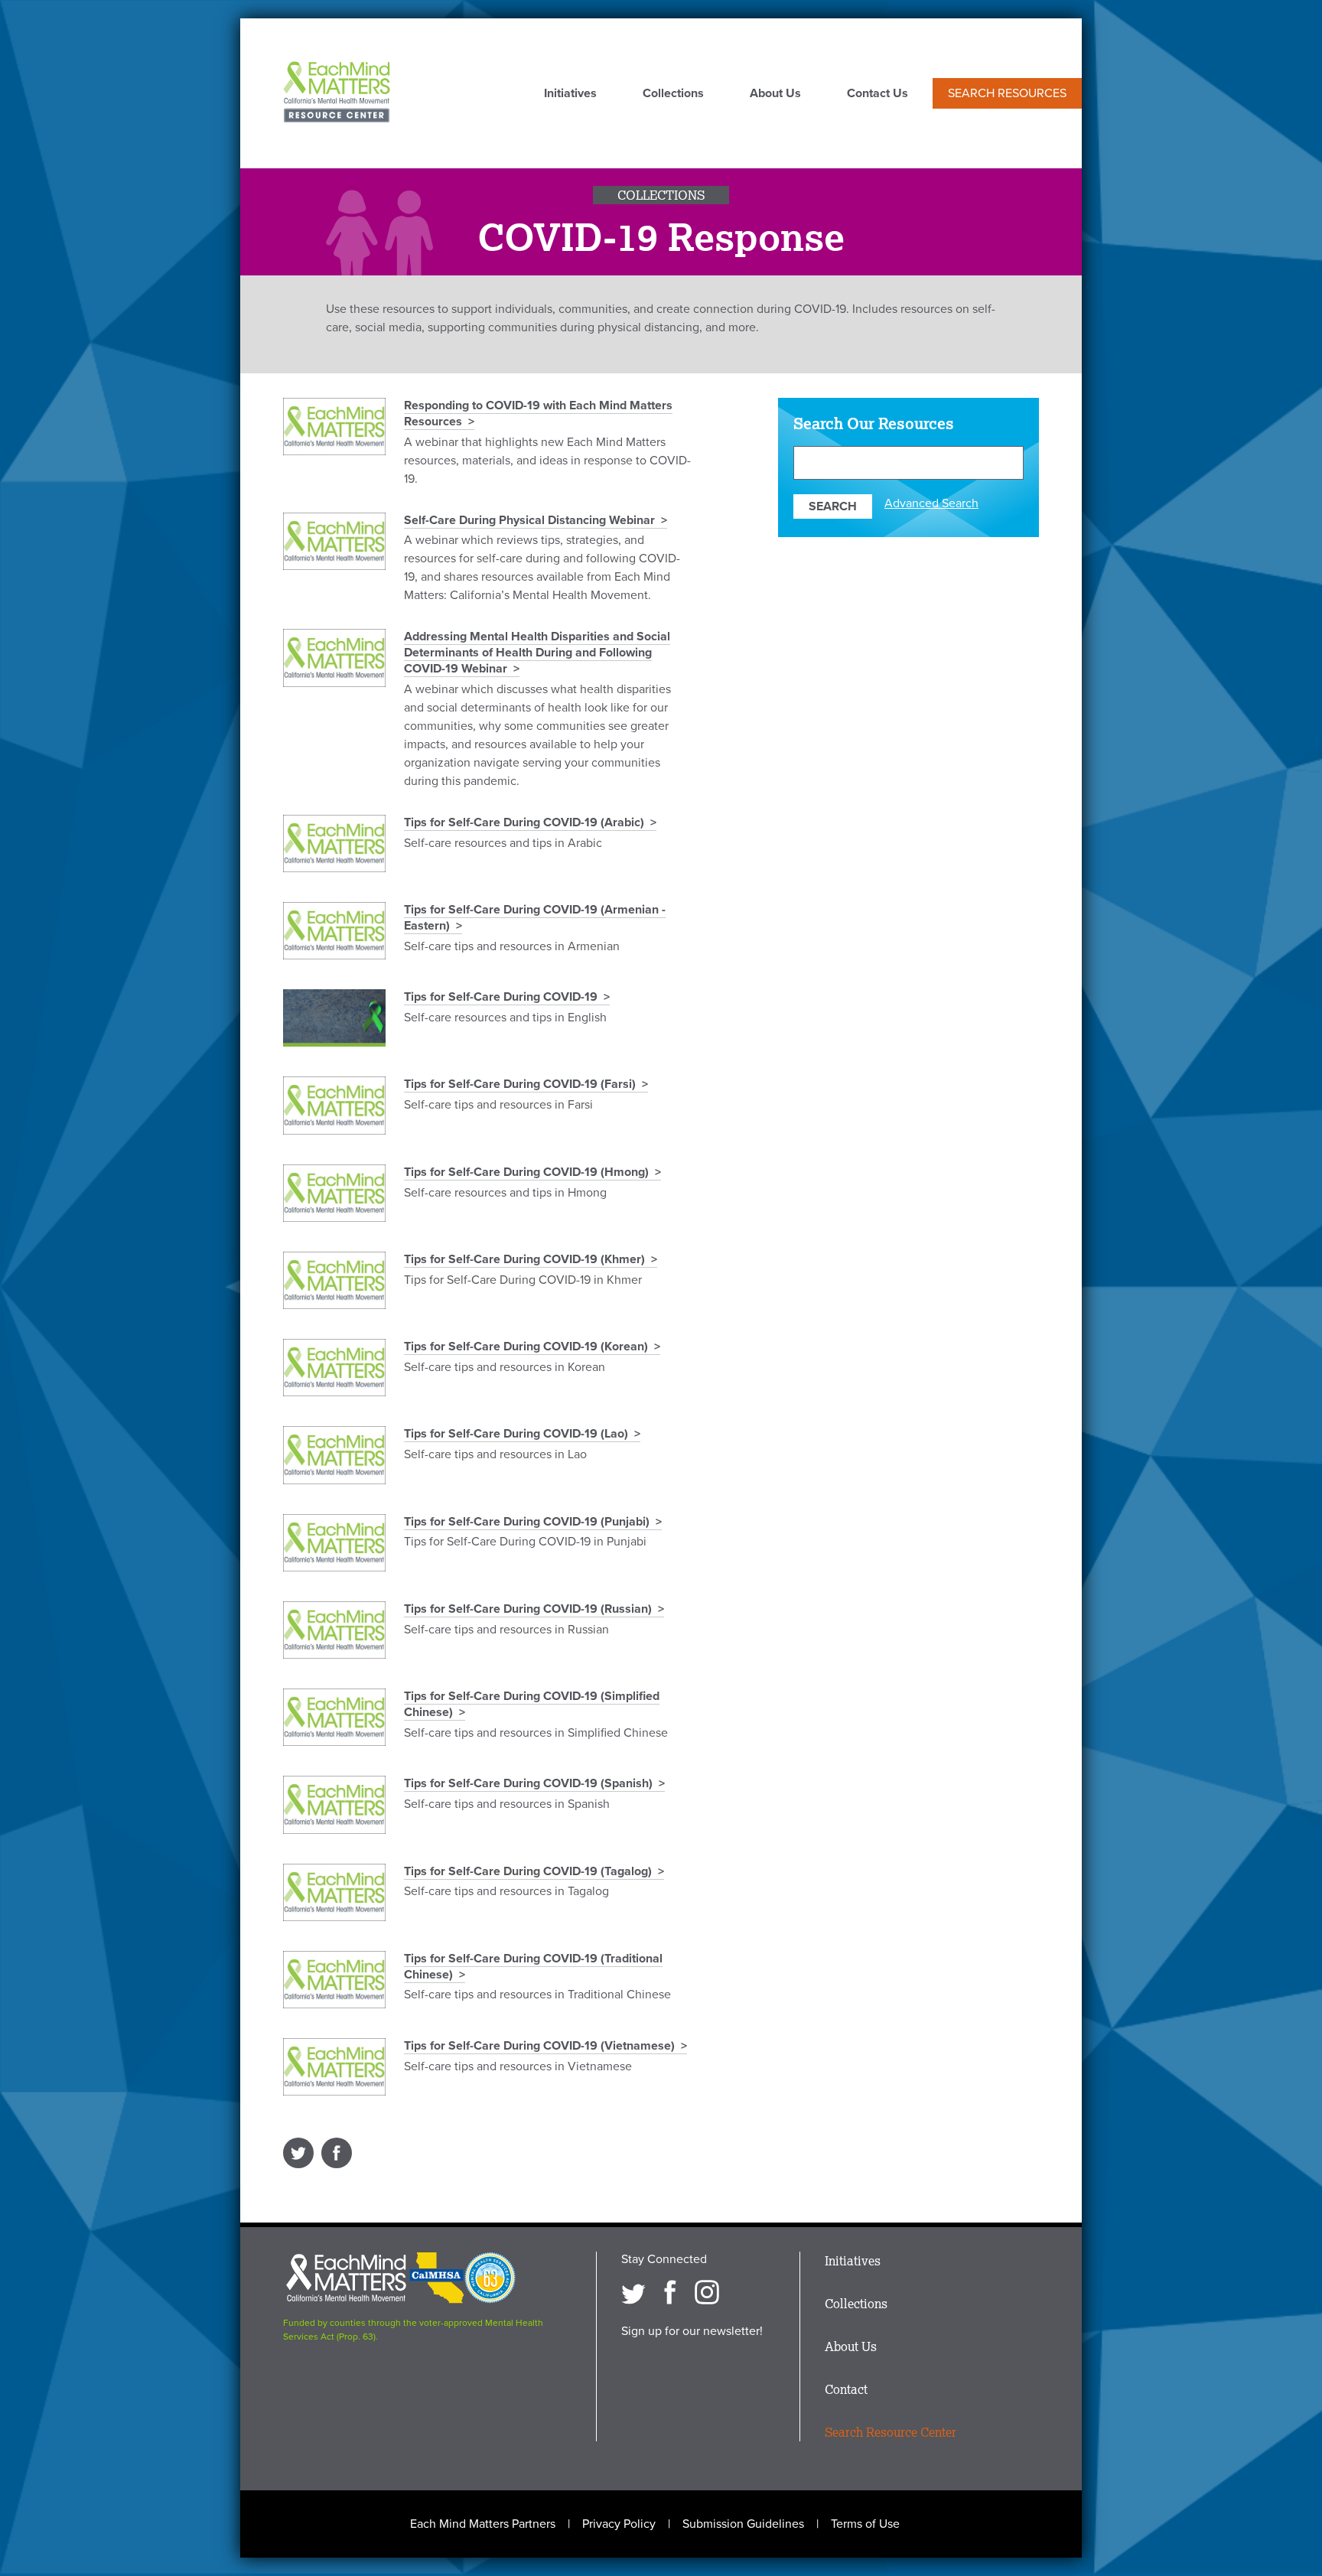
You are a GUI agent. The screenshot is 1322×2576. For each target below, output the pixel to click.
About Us (775, 94)
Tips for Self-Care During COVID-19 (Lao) (516, 1434)
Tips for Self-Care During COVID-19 (501, 997)
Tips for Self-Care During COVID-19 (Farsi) (520, 1084)
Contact (846, 2389)
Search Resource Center (891, 2432)
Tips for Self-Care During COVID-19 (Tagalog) (528, 1871)
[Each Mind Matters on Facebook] (670, 2292)
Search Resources (1007, 93)
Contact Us (878, 94)
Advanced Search (931, 503)
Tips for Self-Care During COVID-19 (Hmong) (526, 1172)
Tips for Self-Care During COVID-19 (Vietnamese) (539, 2046)
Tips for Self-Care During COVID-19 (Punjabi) (527, 1522)
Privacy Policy (619, 2524)
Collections (673, 94)
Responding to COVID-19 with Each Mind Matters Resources (538, 414)
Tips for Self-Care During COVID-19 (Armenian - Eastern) (535, 918)
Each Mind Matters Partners (483, 2524)
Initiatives (570, 94)
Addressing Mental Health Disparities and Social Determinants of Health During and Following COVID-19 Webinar (537, 653)
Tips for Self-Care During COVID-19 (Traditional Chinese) (533, 1967)
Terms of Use (865, 2524)
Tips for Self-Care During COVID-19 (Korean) (526, 1347)
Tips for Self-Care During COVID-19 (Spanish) (528, 1783)
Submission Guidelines (743, 2524)
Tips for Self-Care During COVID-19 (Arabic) (524, 822)
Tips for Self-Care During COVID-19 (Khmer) (524, 1259)
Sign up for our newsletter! (692, 2331)
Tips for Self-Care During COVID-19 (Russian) (528, 1609)
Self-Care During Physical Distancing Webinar (529, 520)
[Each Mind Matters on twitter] (633, 2292)
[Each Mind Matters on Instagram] (707, 2292)
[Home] (337, 93)
